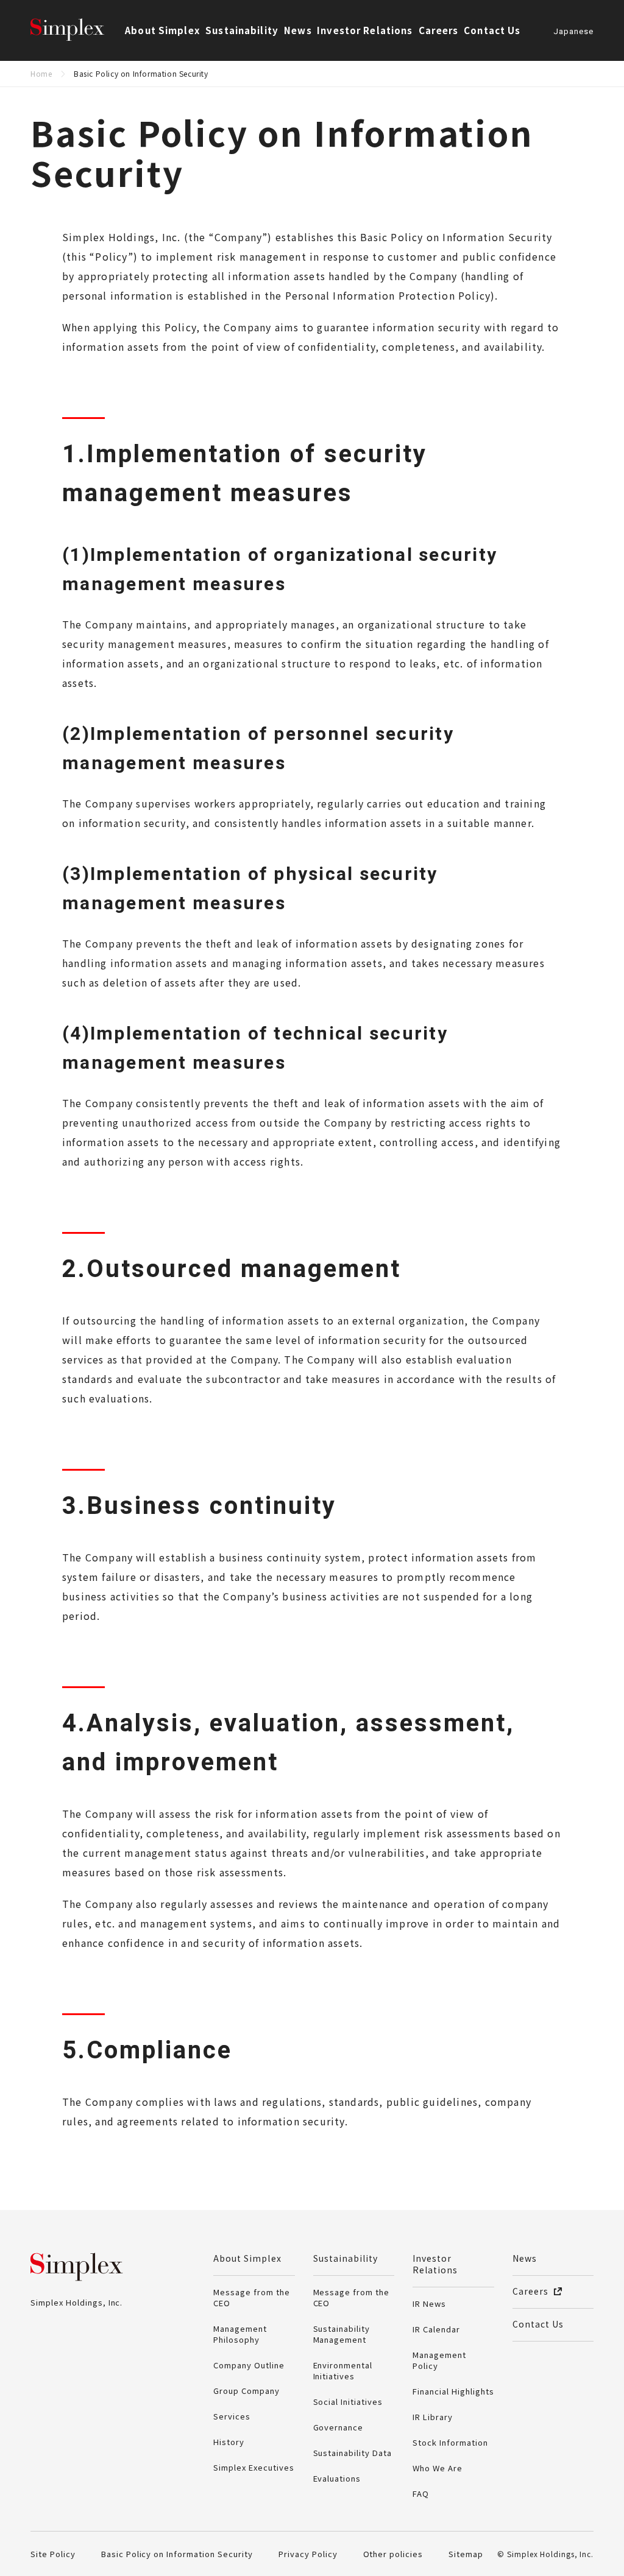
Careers (438, 30)
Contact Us (492, 30)
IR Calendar (436, 2329)
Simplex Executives (254, 2467)
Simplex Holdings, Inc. (79, 30)
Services (232, 2416)
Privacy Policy (308, 2554)
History (229, 2442)
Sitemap (466, 2554)
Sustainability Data (353, 2453)
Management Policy (439, 2360)
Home (41, 73)
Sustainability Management (342, 2334)
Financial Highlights (453, 2391)
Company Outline (249, 2365)
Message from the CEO (252, 2297)
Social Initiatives (348, 2402)
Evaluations (337, 2478)
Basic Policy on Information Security (177, 2554)
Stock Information (450, 2442)
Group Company (246, 2391)
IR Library (433, 2417)
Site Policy (53, 2554)
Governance (339, 2427)
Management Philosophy (240, 2334)
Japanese (573, 32)
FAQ (421, 2493)
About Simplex (247, 2258)
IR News (429, 2303)
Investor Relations (435, 2264)
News (298, 30)
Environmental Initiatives (343, 2370)
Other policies (393, 2554)
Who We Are (438, 2468)
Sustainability (346, 2258)
